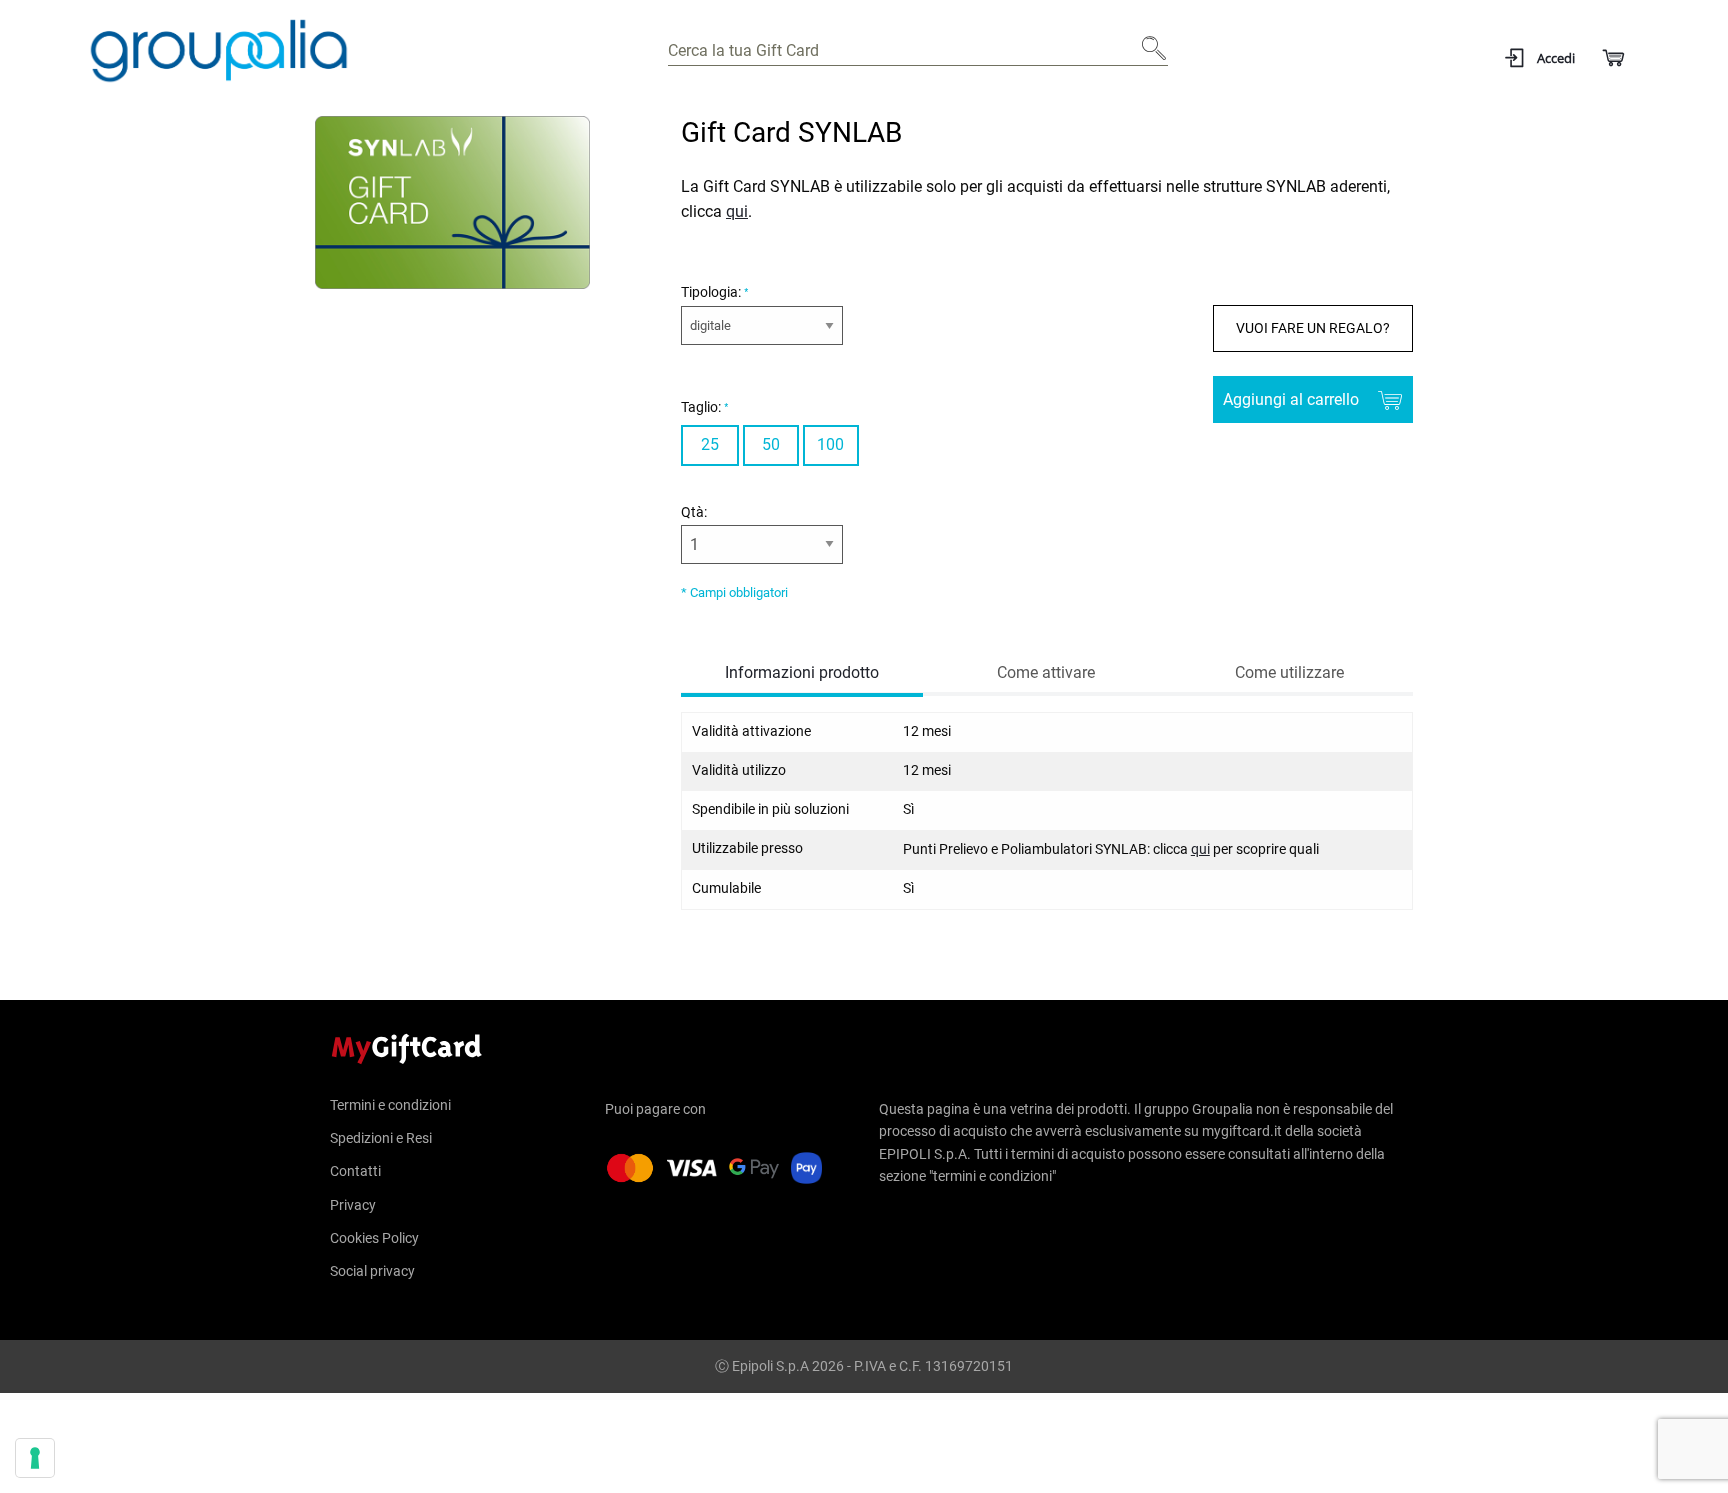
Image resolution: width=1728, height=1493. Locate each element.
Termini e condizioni (390, 1105)
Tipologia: (712, 292)
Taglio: (702, 407)
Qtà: (694, 512)
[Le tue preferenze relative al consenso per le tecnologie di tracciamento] (35, 1458)
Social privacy (372, 1271)
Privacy (353, 1205)
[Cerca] (1148, 56)
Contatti (355, 1171)
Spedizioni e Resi (381, 1138)
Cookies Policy (374, 1238)
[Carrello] (1612, 58)
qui (737, 211)
